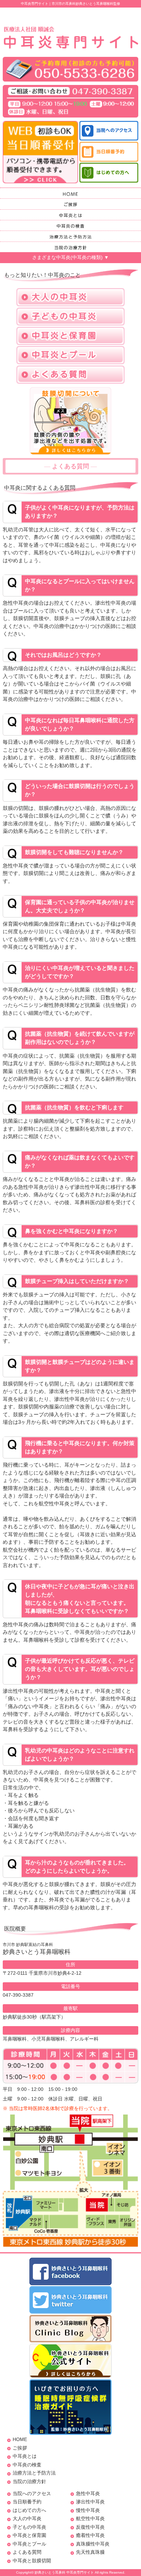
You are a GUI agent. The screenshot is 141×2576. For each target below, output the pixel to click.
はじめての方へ (29, 2510)
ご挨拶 (20, 2448)
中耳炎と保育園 (29, 2535)
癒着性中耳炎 (90, 2535)
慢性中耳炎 (88, 2510)
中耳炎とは (25, 2456)
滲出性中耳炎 (90, 2502)
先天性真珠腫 (90, 2552)
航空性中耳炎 (90, 2518)
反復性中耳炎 (90, 2527)
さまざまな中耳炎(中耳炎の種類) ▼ (70, 257)
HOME (20, 2439)
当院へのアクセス (32, 2493)
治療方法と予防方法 (34, 2473)
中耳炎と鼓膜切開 (32, 2561)
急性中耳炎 (88, 2493)
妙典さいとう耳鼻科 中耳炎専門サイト (64, 2572)
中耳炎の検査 (27, 2465)
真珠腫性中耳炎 (93, 2544)
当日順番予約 (27, 2502)
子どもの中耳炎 (29, 2527)
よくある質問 (27, 2552)
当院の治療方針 (29, 2481)
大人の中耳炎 (27, 2518)
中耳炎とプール (29, 2544)
